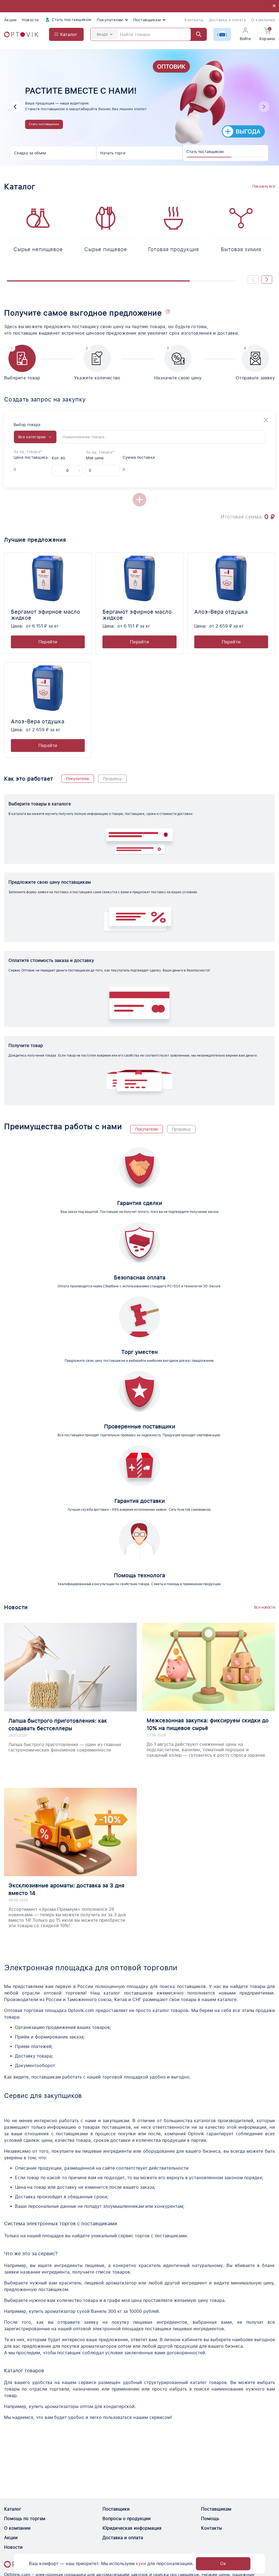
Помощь (210, 2519)
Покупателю (78, 779)
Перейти (48, 642)
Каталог (13, 2509)
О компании (263, 20)
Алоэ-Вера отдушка (221, 612)
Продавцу (112, 779)
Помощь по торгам (25, 2519)
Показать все (264, 186)
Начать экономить (25, 131)
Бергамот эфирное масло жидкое (46, 615)
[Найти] (196, 34)
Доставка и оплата (227, 20)
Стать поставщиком (71, 20)
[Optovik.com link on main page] (21, 35)
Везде (102, 34)
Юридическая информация (132, 2528)
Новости (30, 20)
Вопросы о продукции (127, 2519)
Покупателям (110, 20)
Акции (10, 20)
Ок (223, 2564)
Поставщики (116, 2509)
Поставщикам (147, 20)
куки (141, 2564)
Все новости (264, 1607)
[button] (264, 107)
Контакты (194, 20)
